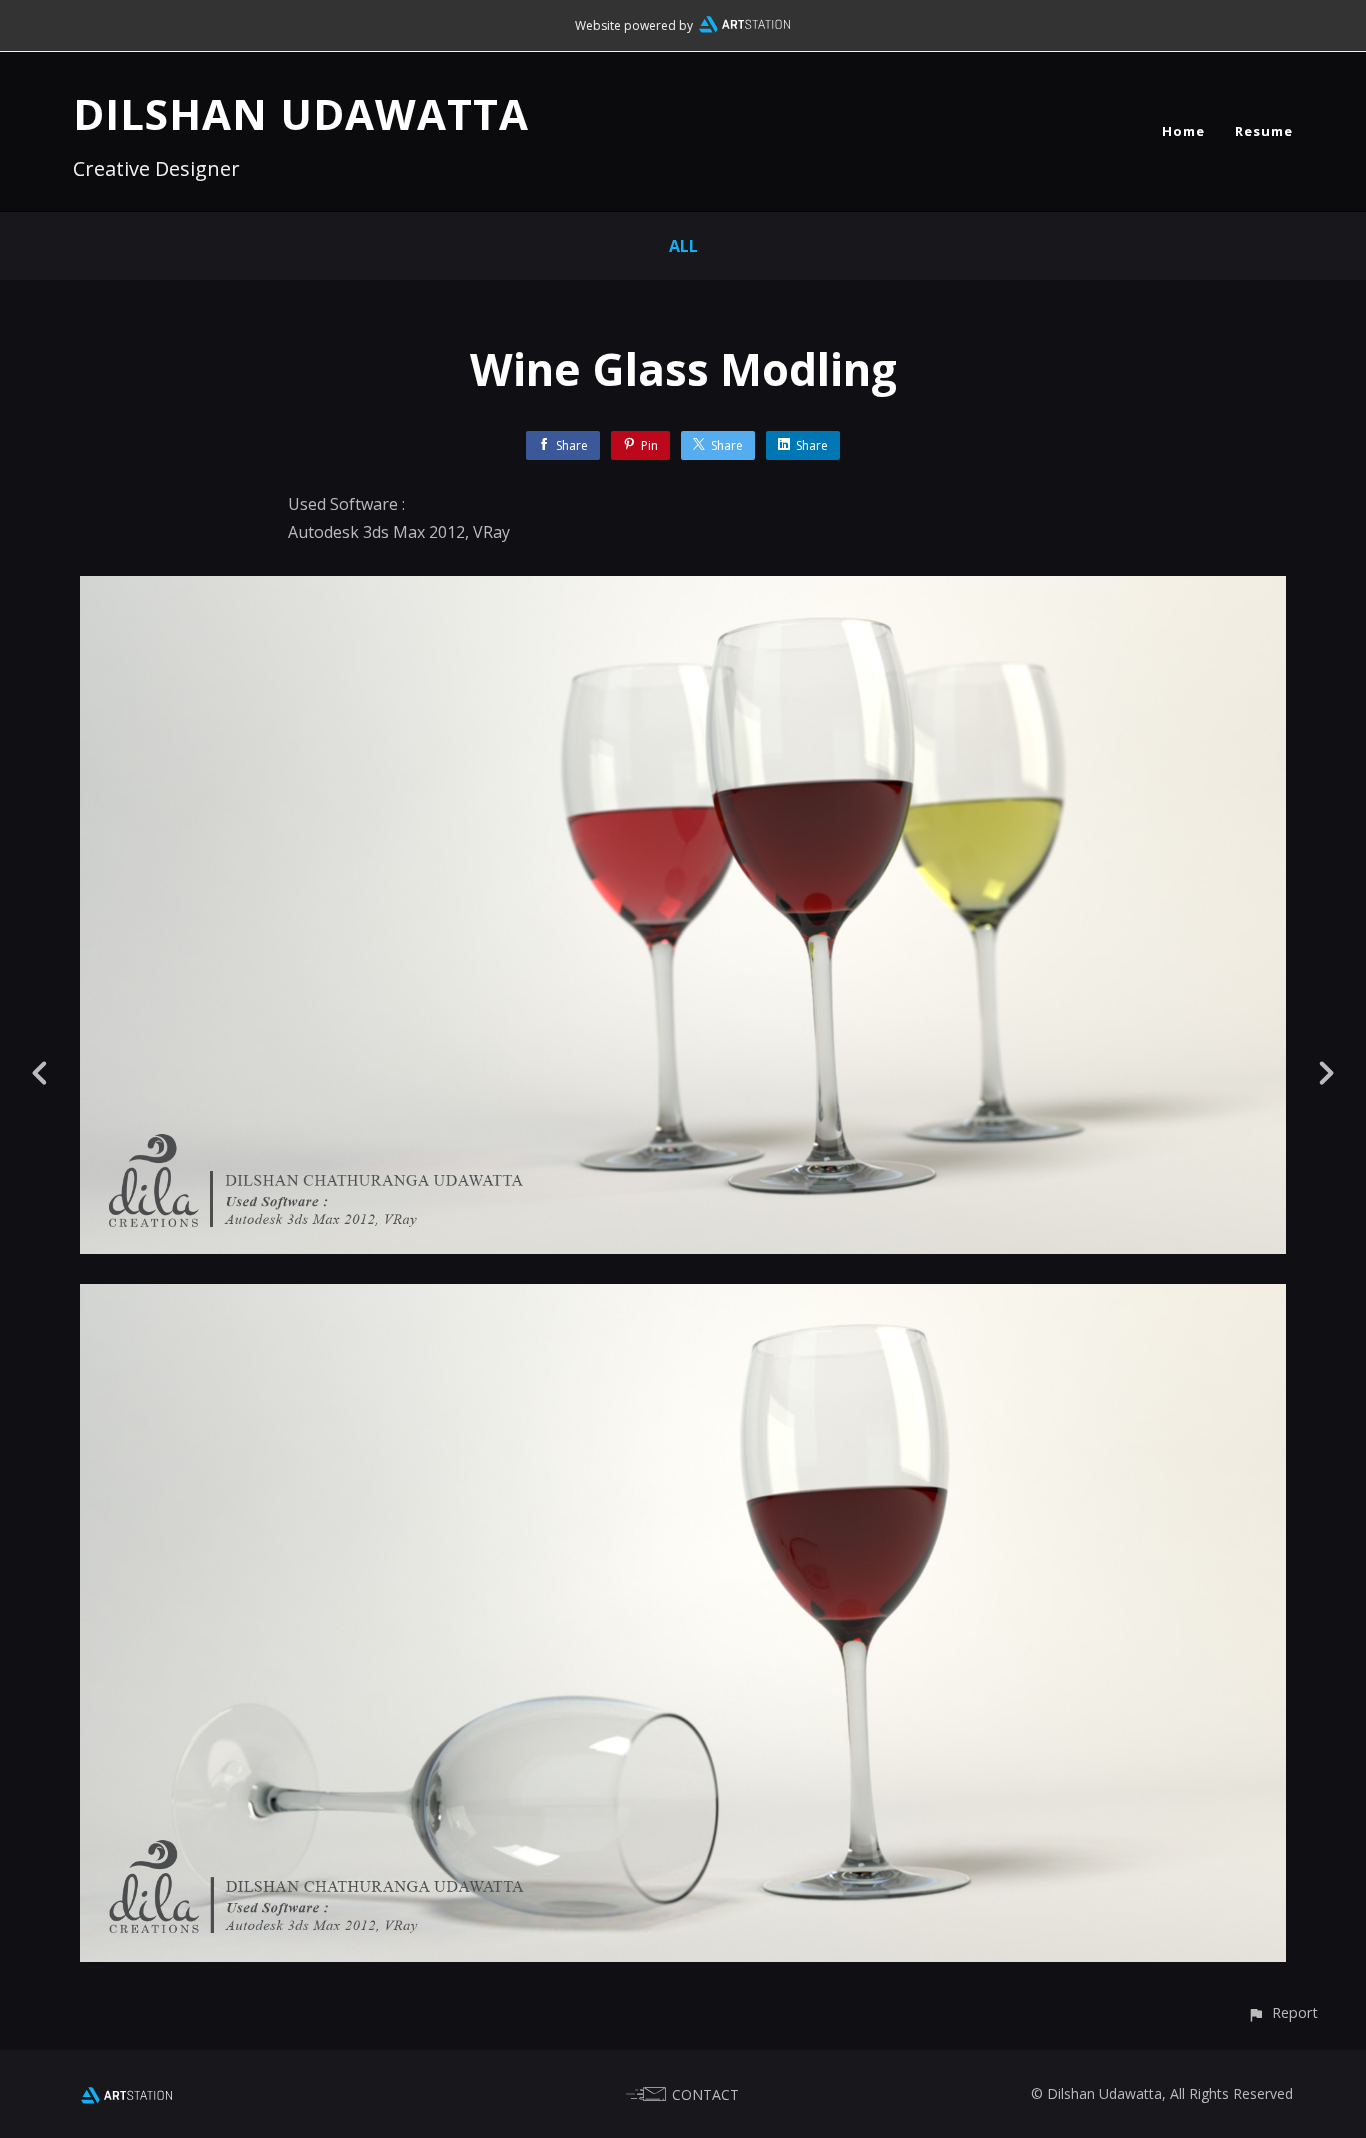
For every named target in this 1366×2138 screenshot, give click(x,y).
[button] (1282, 2012)
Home (1183, 131)
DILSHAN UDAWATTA (301, 113)
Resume (1264, 131)
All (683, 246)
